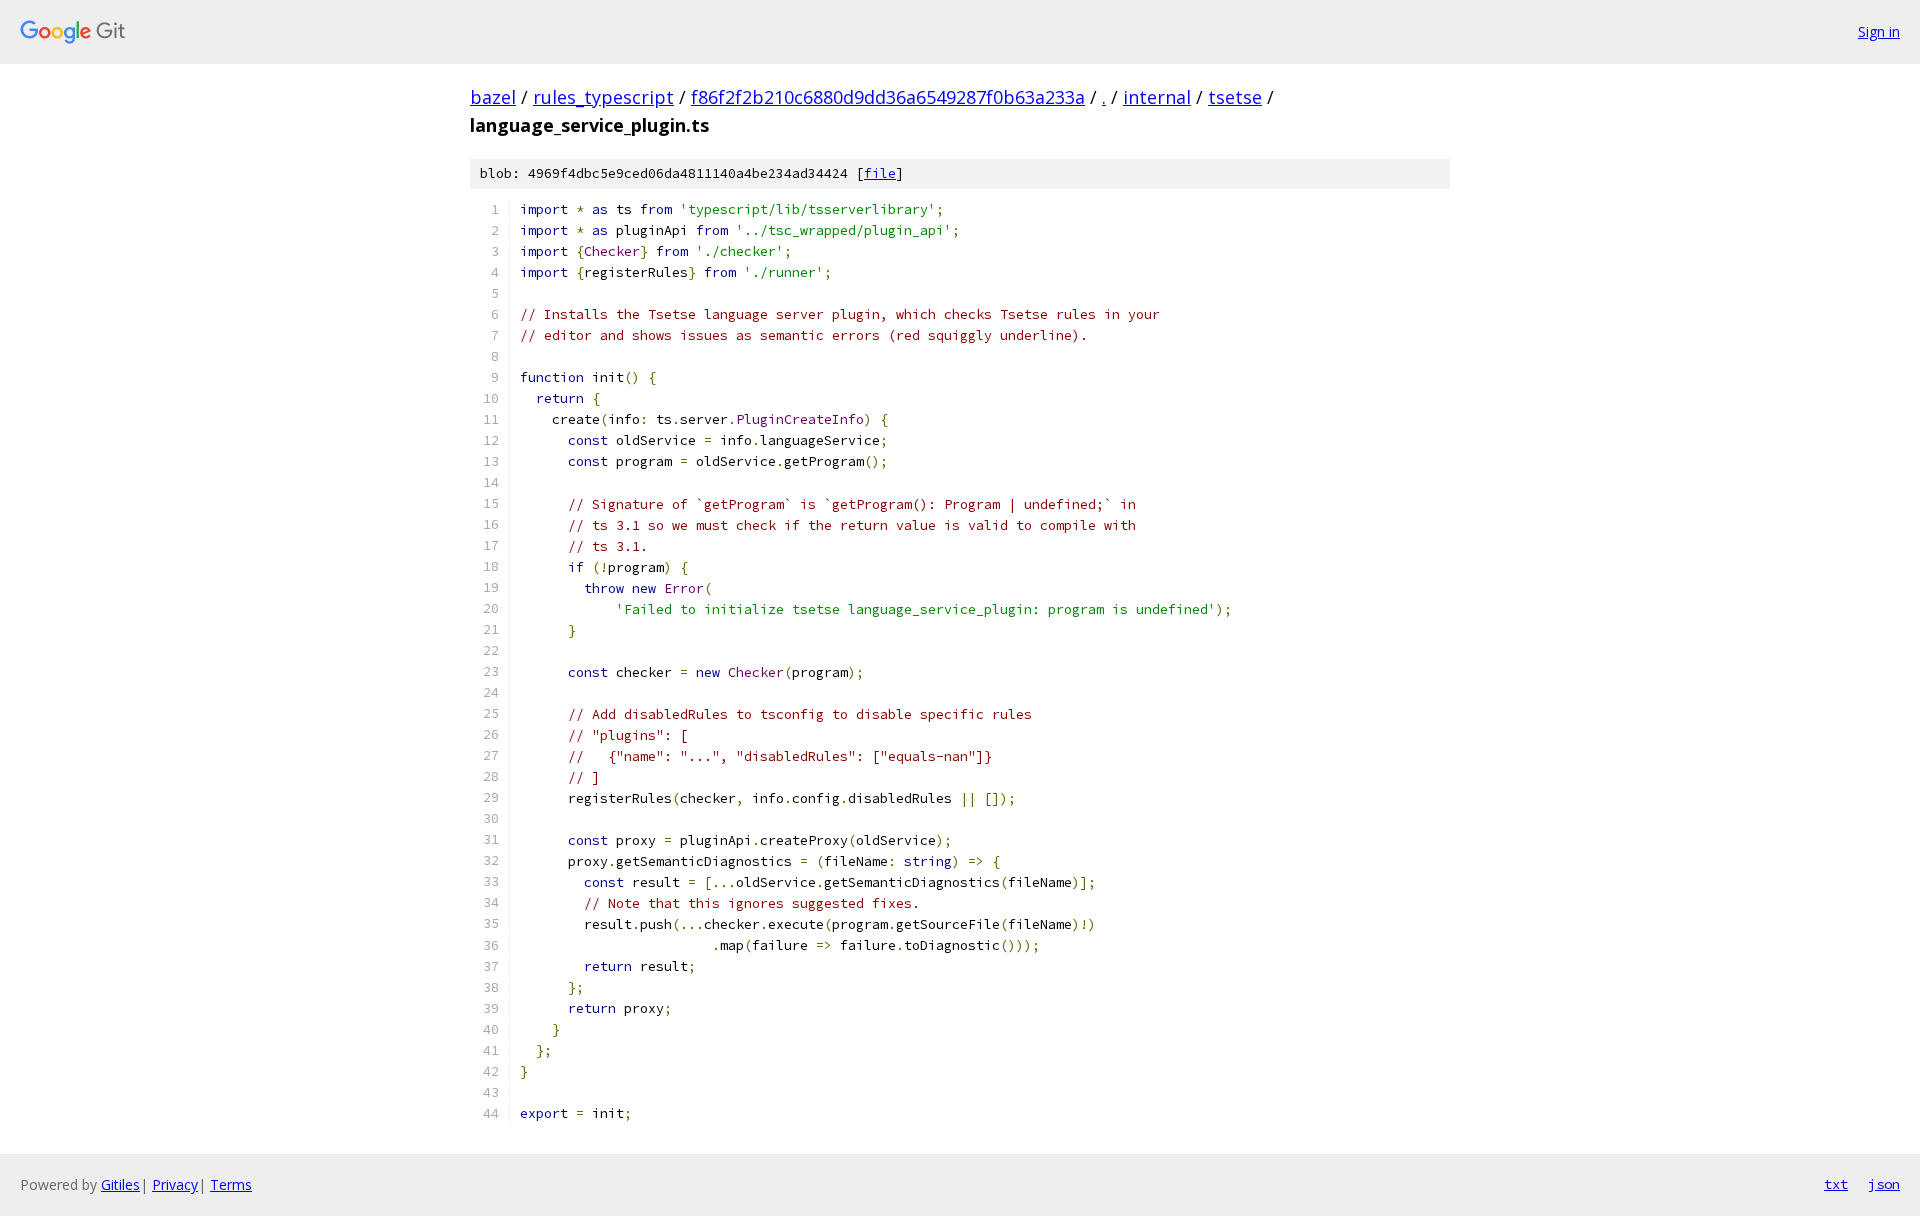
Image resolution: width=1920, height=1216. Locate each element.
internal (1157, 97)
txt (1836, 1184)
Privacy (175, 1184)
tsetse (1235, 97)
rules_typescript (603, 97)
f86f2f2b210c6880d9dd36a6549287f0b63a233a (888, 97)
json (1884, 1184)
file (880, 173)
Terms (231, 1184)
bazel (493, 97)
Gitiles (120, 1184)
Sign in (1879, 31)
